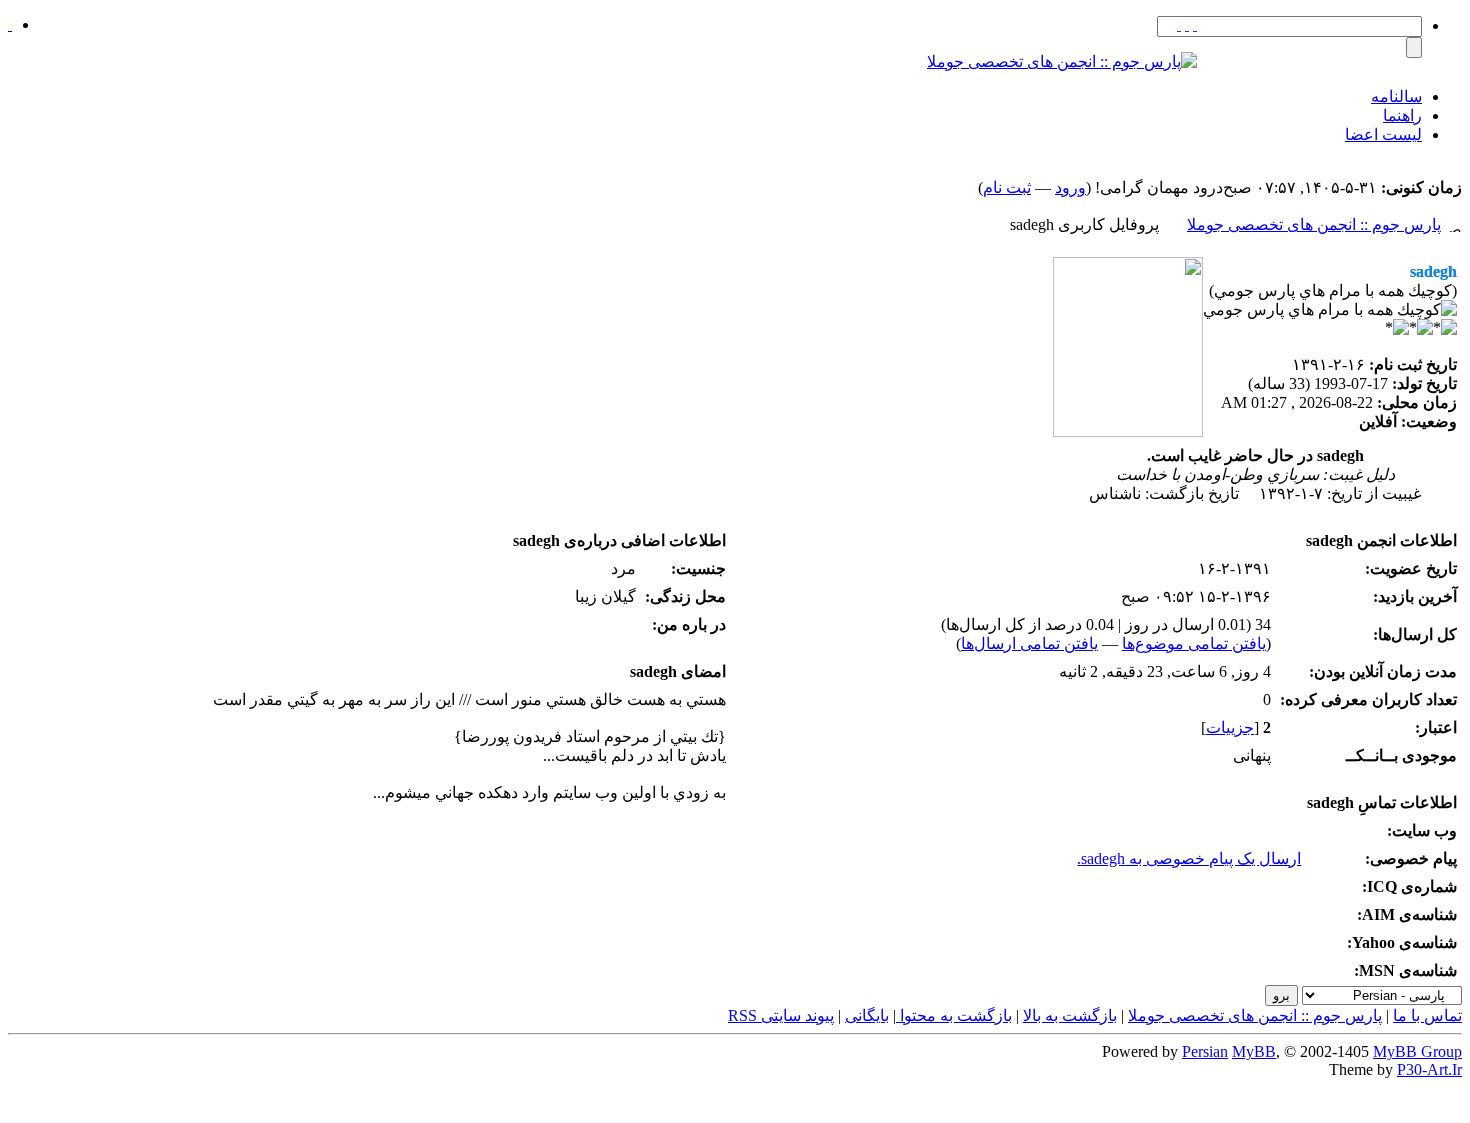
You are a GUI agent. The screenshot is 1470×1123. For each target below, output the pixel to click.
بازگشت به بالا (1070, 1015)
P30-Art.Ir (1429, 1069)
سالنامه (1396, 96)
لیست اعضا (1383, 134)
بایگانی (867, 1015)
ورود (1070, 187)
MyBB (1254, 1051)
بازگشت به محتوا (954, 1015)
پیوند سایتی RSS (781, 1015)
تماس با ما (1427, 1015)
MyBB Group (1417, 1051)
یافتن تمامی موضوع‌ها (1194, 643)
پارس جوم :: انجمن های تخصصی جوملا (1314, 224)
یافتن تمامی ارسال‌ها (1029, 643)
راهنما (1402, 115)
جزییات (1230, 727)
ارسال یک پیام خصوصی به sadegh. (1189, 858)
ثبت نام (1007, 187)
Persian (1205, 1051)
